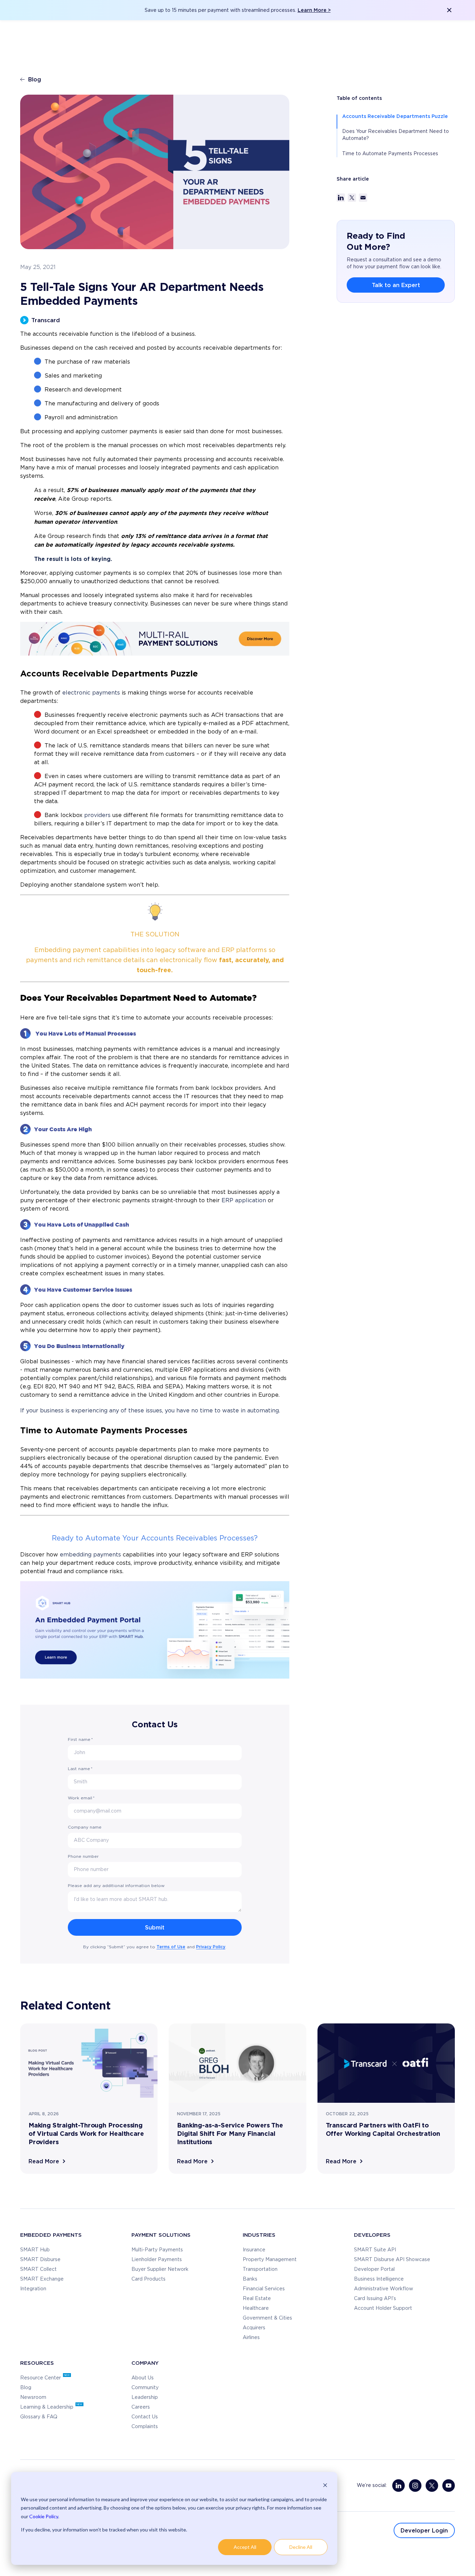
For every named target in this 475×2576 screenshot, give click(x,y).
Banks (250, 2279)
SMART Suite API (375, 2250)
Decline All (301, 2547)
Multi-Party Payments (157, 2250)
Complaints (145, 2427)
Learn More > (314, 10)
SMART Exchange (42, 2279)
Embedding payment (68, 950)
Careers (141, 2407)
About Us (143, 2378)
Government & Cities (267, 2318)
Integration (33, 2289)
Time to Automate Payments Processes (390, 154)
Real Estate (257, 2299)
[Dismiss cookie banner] (325, 2486)
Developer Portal (374, 2269)
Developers (372, 2235)
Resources (37, 2363)
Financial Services (264, 2289)
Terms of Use (171, 1947)
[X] (432, 2486)
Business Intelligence (379, 2279)
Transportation (260, 2269)
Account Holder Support (383, 2308)
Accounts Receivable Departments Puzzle (395, 116)
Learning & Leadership (47, 2407)
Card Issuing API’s (375, 2299)
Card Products (148, 2279)
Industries (259, 2235)
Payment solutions (161, 2235)
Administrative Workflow (384, 2289)
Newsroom (33, 2397)
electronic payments (91, 693)
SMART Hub (35, 2250)
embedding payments (90, 1555)
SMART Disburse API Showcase (392, 2260)
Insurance (254, 2250)
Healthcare (256, 2308)
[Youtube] (449, 2486)
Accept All (245, 2547)
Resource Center (41, 2378)
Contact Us (145, 2417)
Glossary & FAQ (39, 2417)
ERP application (244, 1200)
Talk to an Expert (396, 285)
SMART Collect (38, 2269)
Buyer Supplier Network (160, 2269)
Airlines (251, 2338)
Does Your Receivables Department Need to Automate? (396, 135)
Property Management (270, 2260)
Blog (35, 79)
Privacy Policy (211, 1947)
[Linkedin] (398, 2486)
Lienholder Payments (157, 2260)
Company (145, 2363)
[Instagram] (415, 2486)
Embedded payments (51, 2235)
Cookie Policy (44, 2516)
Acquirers (254, 2328)
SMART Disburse (40, 2260)
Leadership (145, 2397)
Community (145, 2388)
